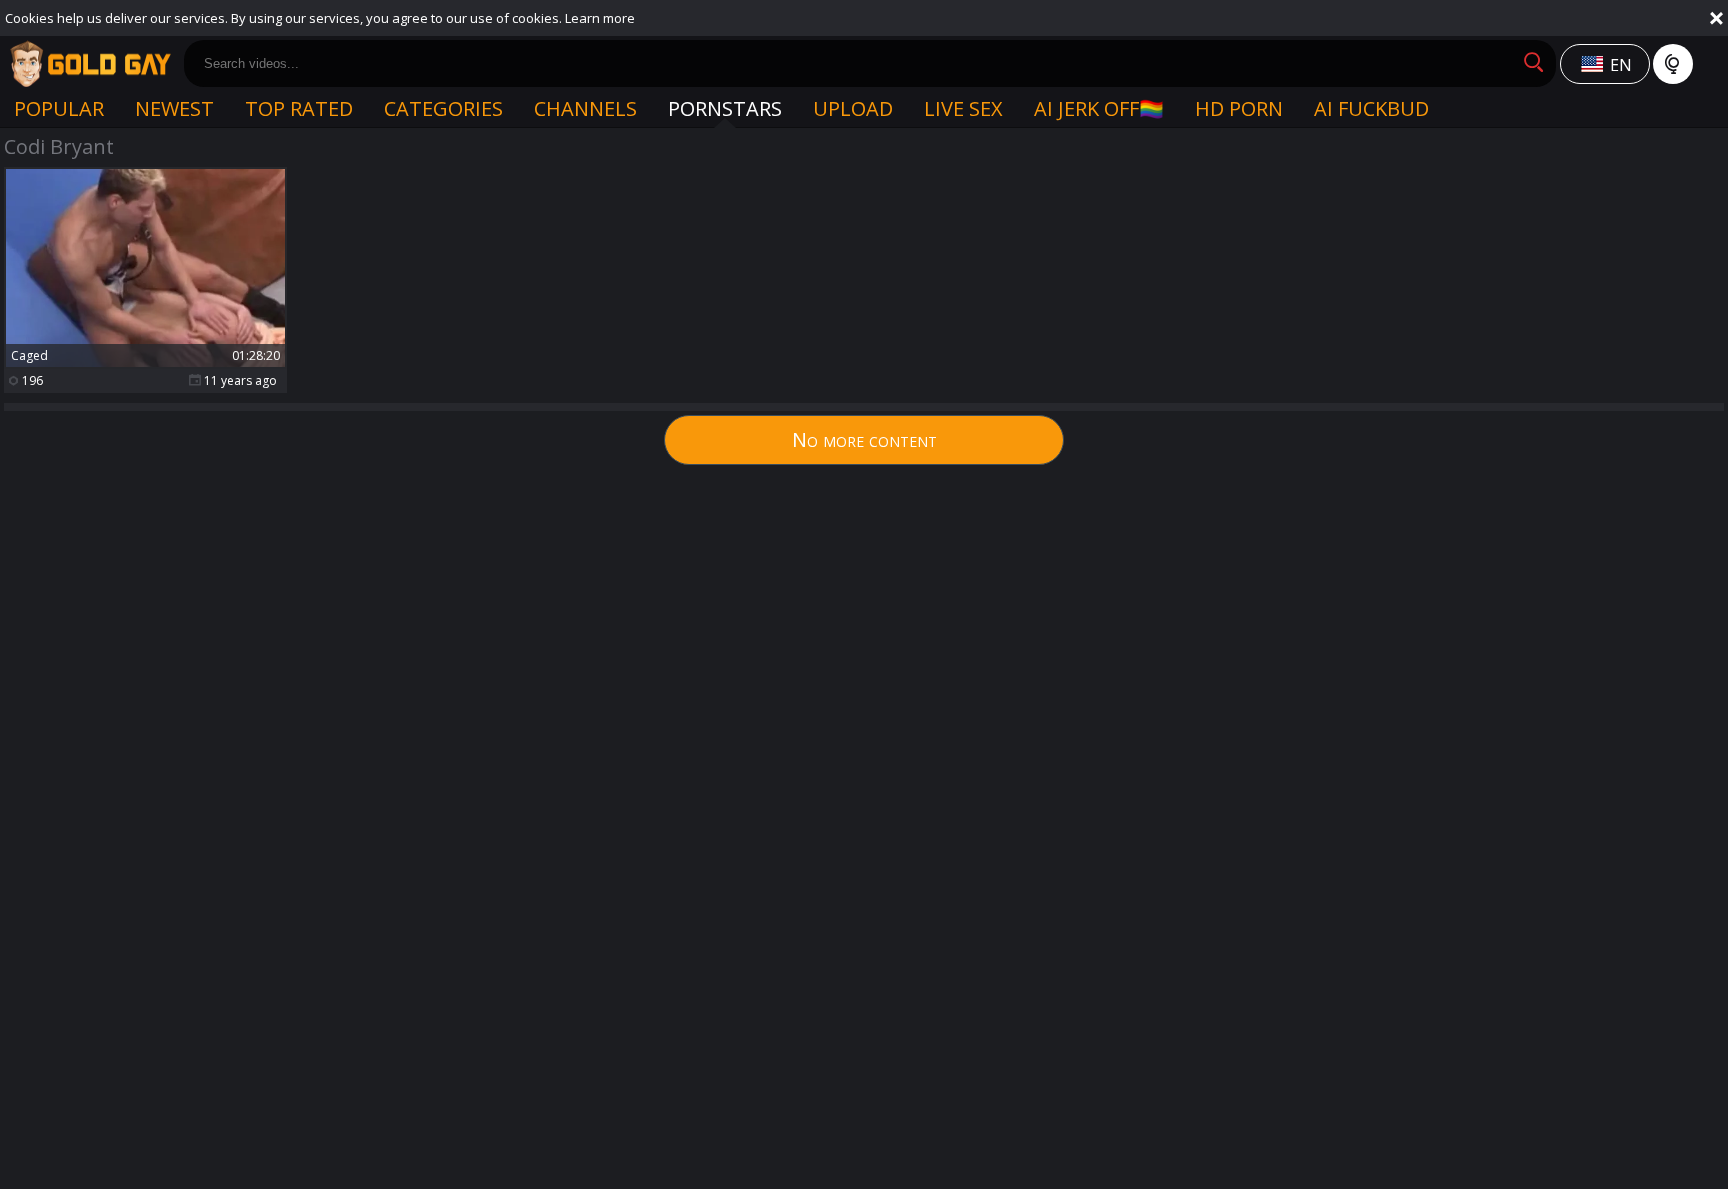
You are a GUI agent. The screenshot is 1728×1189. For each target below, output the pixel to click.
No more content (864, 439)
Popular (59, 108)
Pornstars (725, 108)
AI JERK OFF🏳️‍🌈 (1099, 108)
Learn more (600, 18)
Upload (853, 108)
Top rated (299, 108)
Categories (443, 108)
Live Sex (963, 108)
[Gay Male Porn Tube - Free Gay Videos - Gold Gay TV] (90, 64)
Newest (174, 108)
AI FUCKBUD (1371, 108)
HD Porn (1239, 108)
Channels (585, 108)
